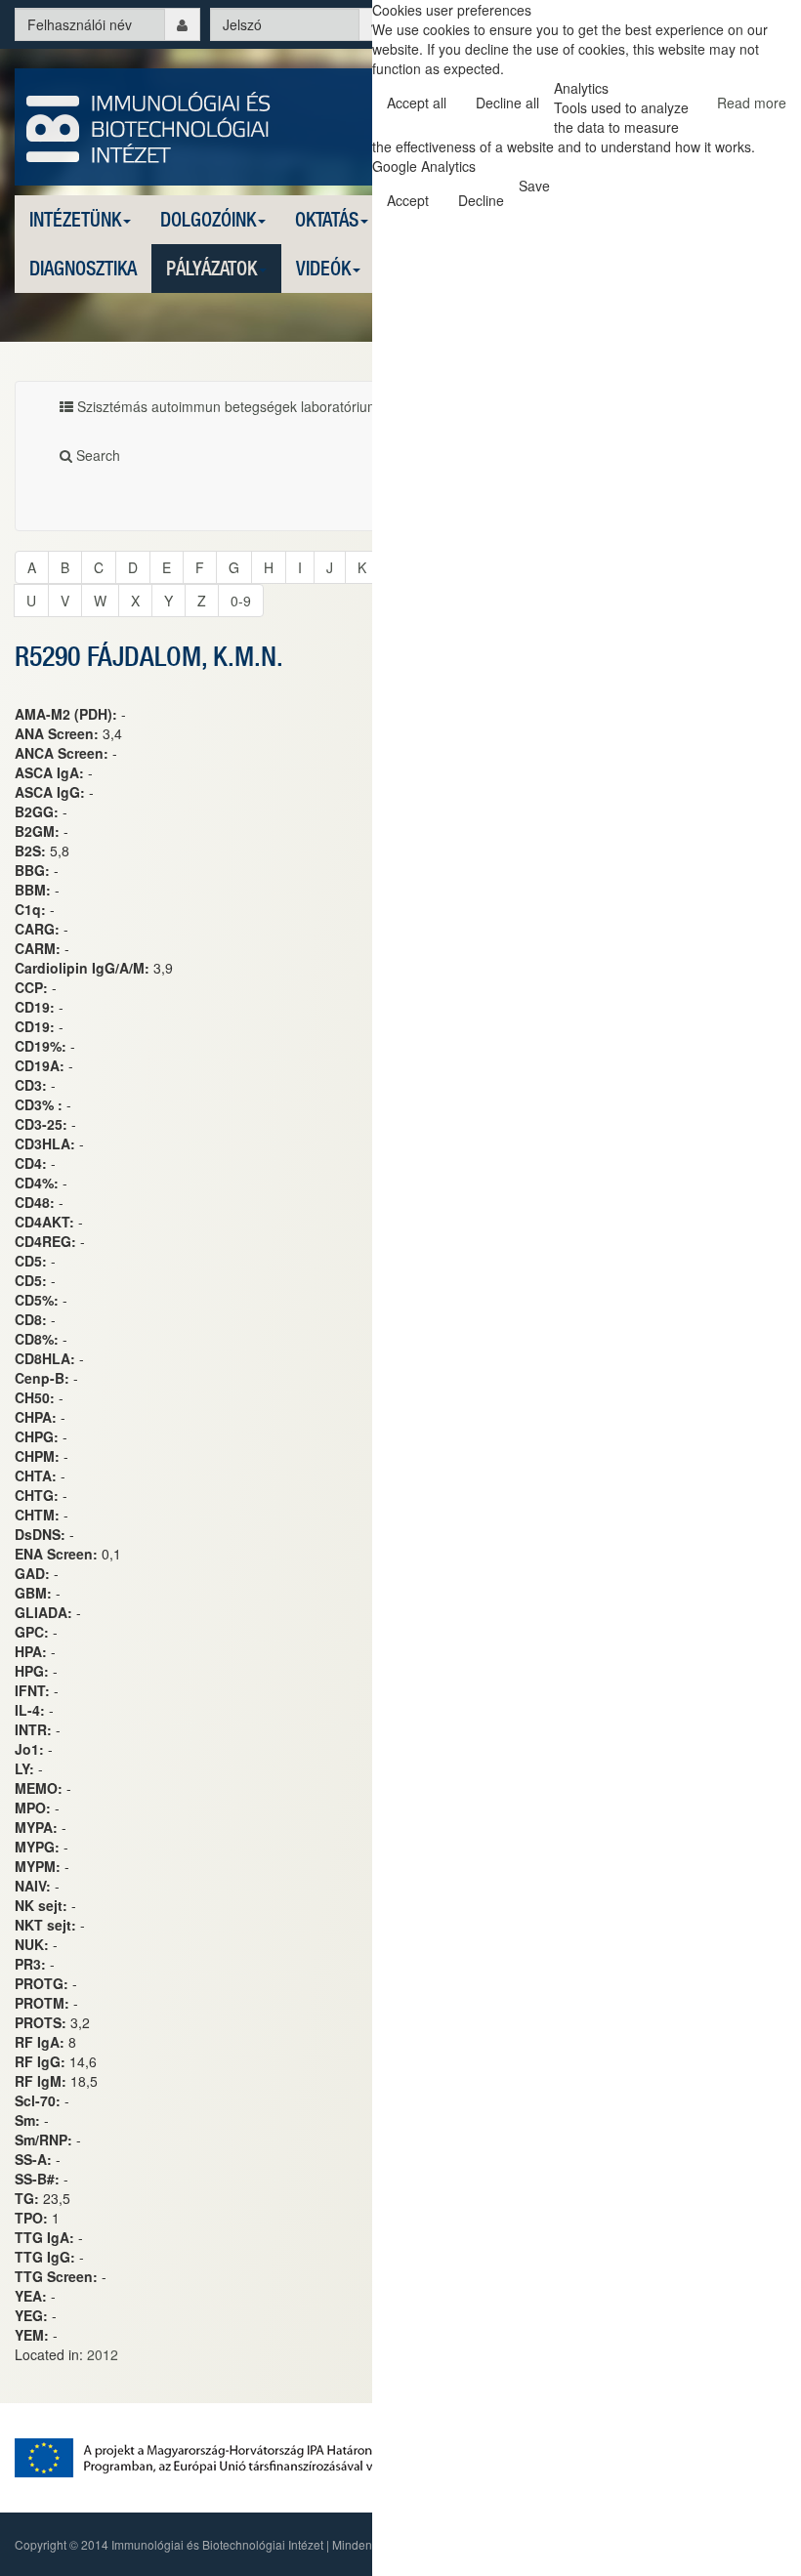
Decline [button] (481, 200)
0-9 (241, 601)
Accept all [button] (417, 103)
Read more (752, 103)
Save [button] (534, 186)
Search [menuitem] (96, 455)
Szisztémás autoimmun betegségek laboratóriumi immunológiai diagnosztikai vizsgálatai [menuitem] (347, 406)
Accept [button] (408, 200)
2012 (103, 2354)
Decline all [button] (507, 103)
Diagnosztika (83, 268)
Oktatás (327, 219)
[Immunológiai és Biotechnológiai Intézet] (149, 125)
